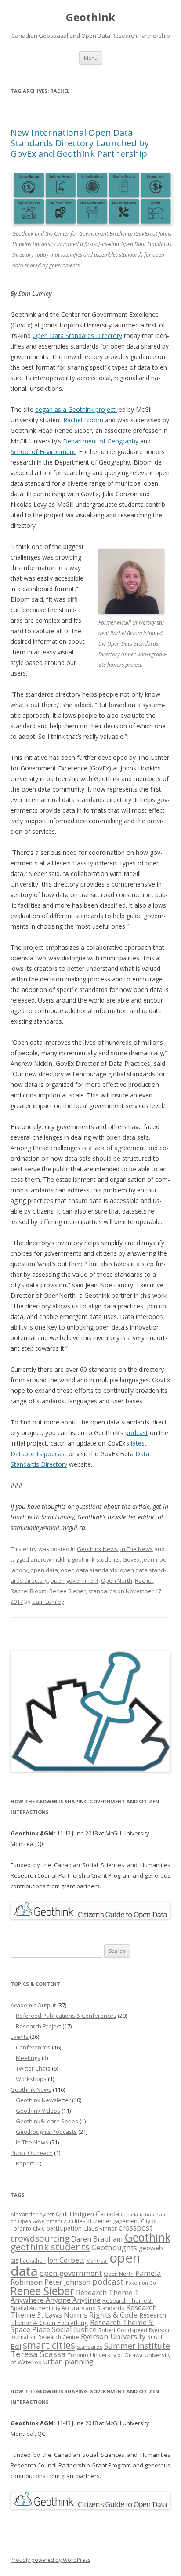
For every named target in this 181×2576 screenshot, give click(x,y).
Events (20, 2037)
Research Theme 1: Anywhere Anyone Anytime (75, 2296)
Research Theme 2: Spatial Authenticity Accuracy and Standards (82, 2304)
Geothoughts (114, 2247)
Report (25, 2163)
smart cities (49, 2345)
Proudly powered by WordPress (51, 2560)
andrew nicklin (50, 1559)
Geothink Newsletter (43, 2100)
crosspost (136, 2227)
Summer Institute (137, 2346)
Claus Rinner (100, 2228)
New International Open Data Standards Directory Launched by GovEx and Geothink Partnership (80, 143)
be (39, 409)
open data (44, 1570)
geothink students (96, 1559)
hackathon (33, 2261)
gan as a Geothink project (80, 409)
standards (102, 1591)
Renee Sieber (67, 1591)
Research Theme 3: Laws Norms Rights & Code (84, 2311)
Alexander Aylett (32, 2214)
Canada (107, 2214)
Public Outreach (32, 2153)
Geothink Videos (38, 2111)
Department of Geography (101, 441)
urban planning (69, 2362)
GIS (14, 2261)
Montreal (97, 2261)
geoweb (151, 2248)
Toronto (78, 2355)
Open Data (48, 336)
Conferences (33, 2047)
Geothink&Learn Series (47, 2121)
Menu (91, 58)
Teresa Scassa (38, 2354)
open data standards (89, 1570)
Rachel (144, 1580)
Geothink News (97, 1549)
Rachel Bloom (83, 420)
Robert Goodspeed (123, 2330)
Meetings (28, 2058)
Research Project (38, 2026)
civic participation (57, 2228)
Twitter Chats (33, 2068)
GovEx (131, 1559)
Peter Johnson (67, 2282)
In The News (137, 1549)
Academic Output (33, 2005)
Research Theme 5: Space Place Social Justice (82, 2326)
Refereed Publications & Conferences (66, 2016)
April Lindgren (75, 2214)
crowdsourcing (40, 2238)
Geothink (90, 17)
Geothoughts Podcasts (46, 2132)
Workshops (31, 2079)
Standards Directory (93, 336)
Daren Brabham (97, 2239)
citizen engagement (113, 2221)
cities (79, 2221)
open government (74, 1580)
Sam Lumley (48, 1602)
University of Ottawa (116, 2355)
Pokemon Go (141, 2283)
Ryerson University (113, 2336)
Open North (117, 1580)
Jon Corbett (66, 2260)
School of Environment (43, 452)
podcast (137, 1433)
